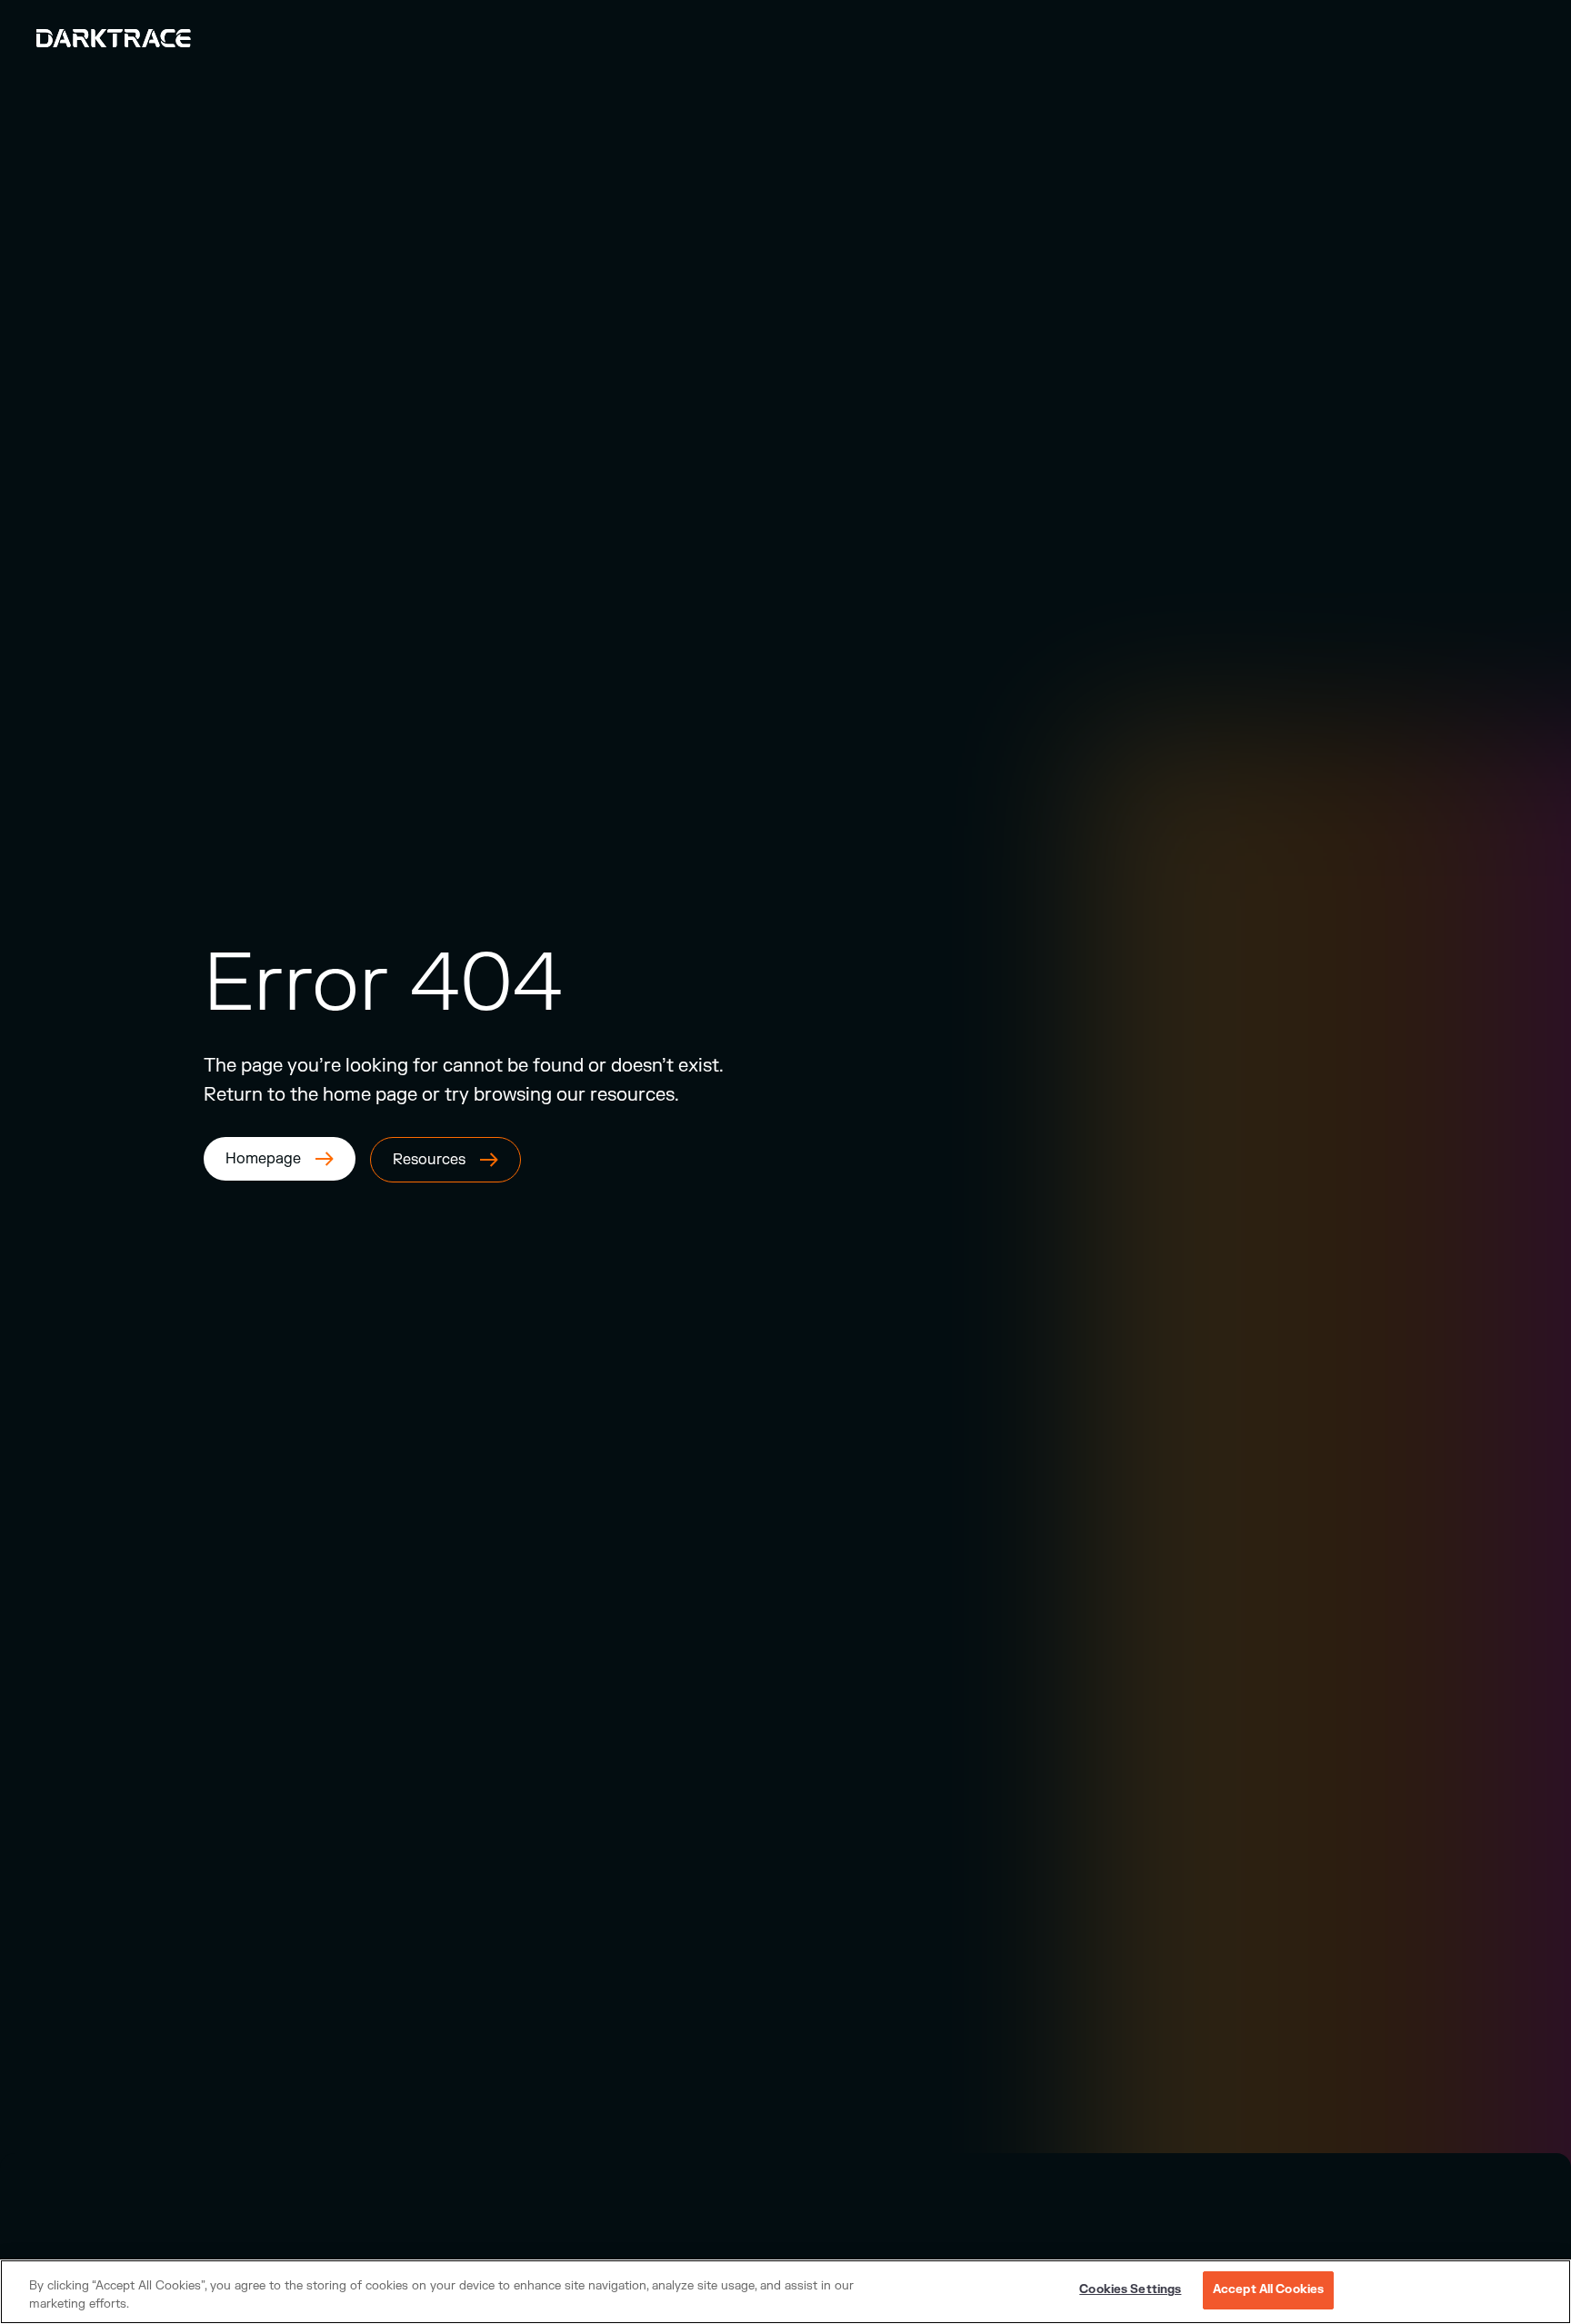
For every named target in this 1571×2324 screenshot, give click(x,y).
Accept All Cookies (1268, 2289)
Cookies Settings (1130, 2289)
